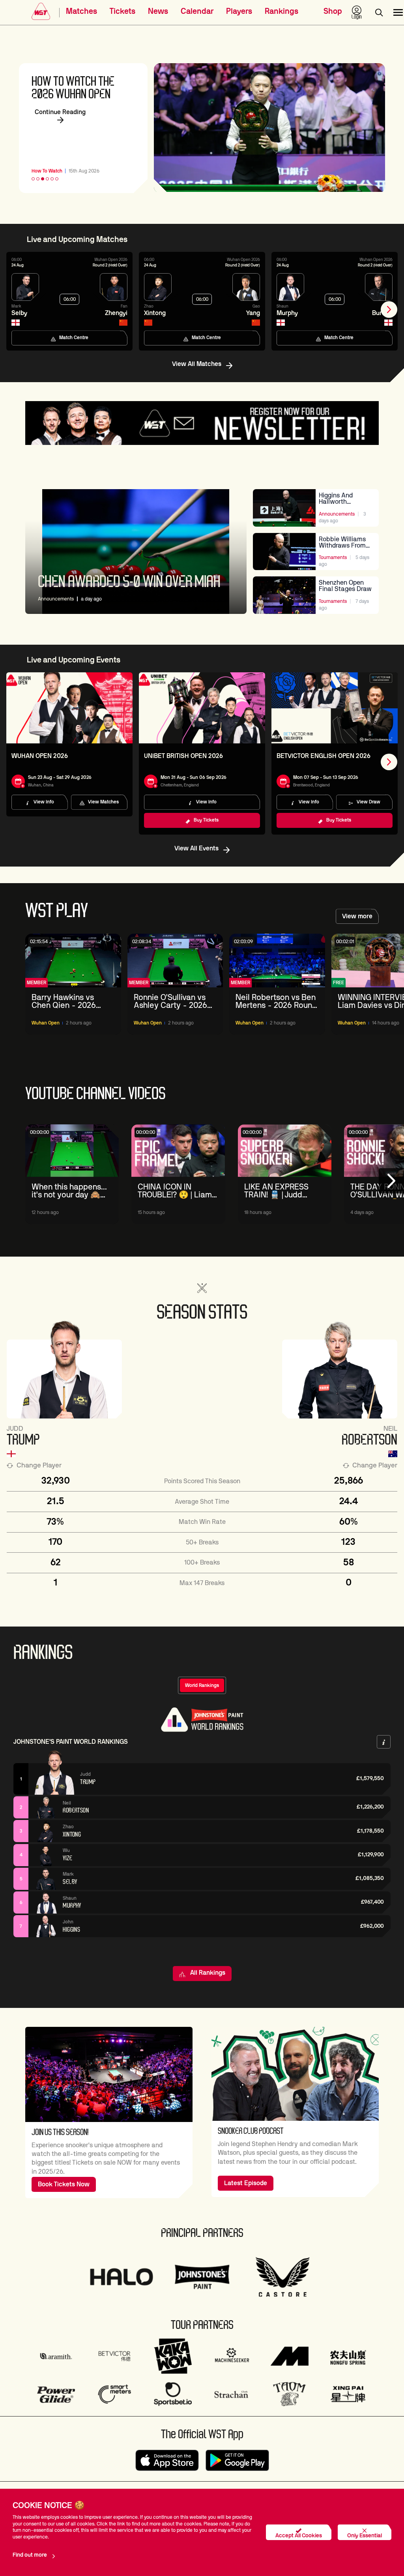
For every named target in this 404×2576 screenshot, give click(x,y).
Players (239, 11)
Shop (333, 11)
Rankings (281, 11)
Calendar (197, 11)
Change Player (39, 1465)
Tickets (123, 11)
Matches (81, 11)
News (158, 11)
